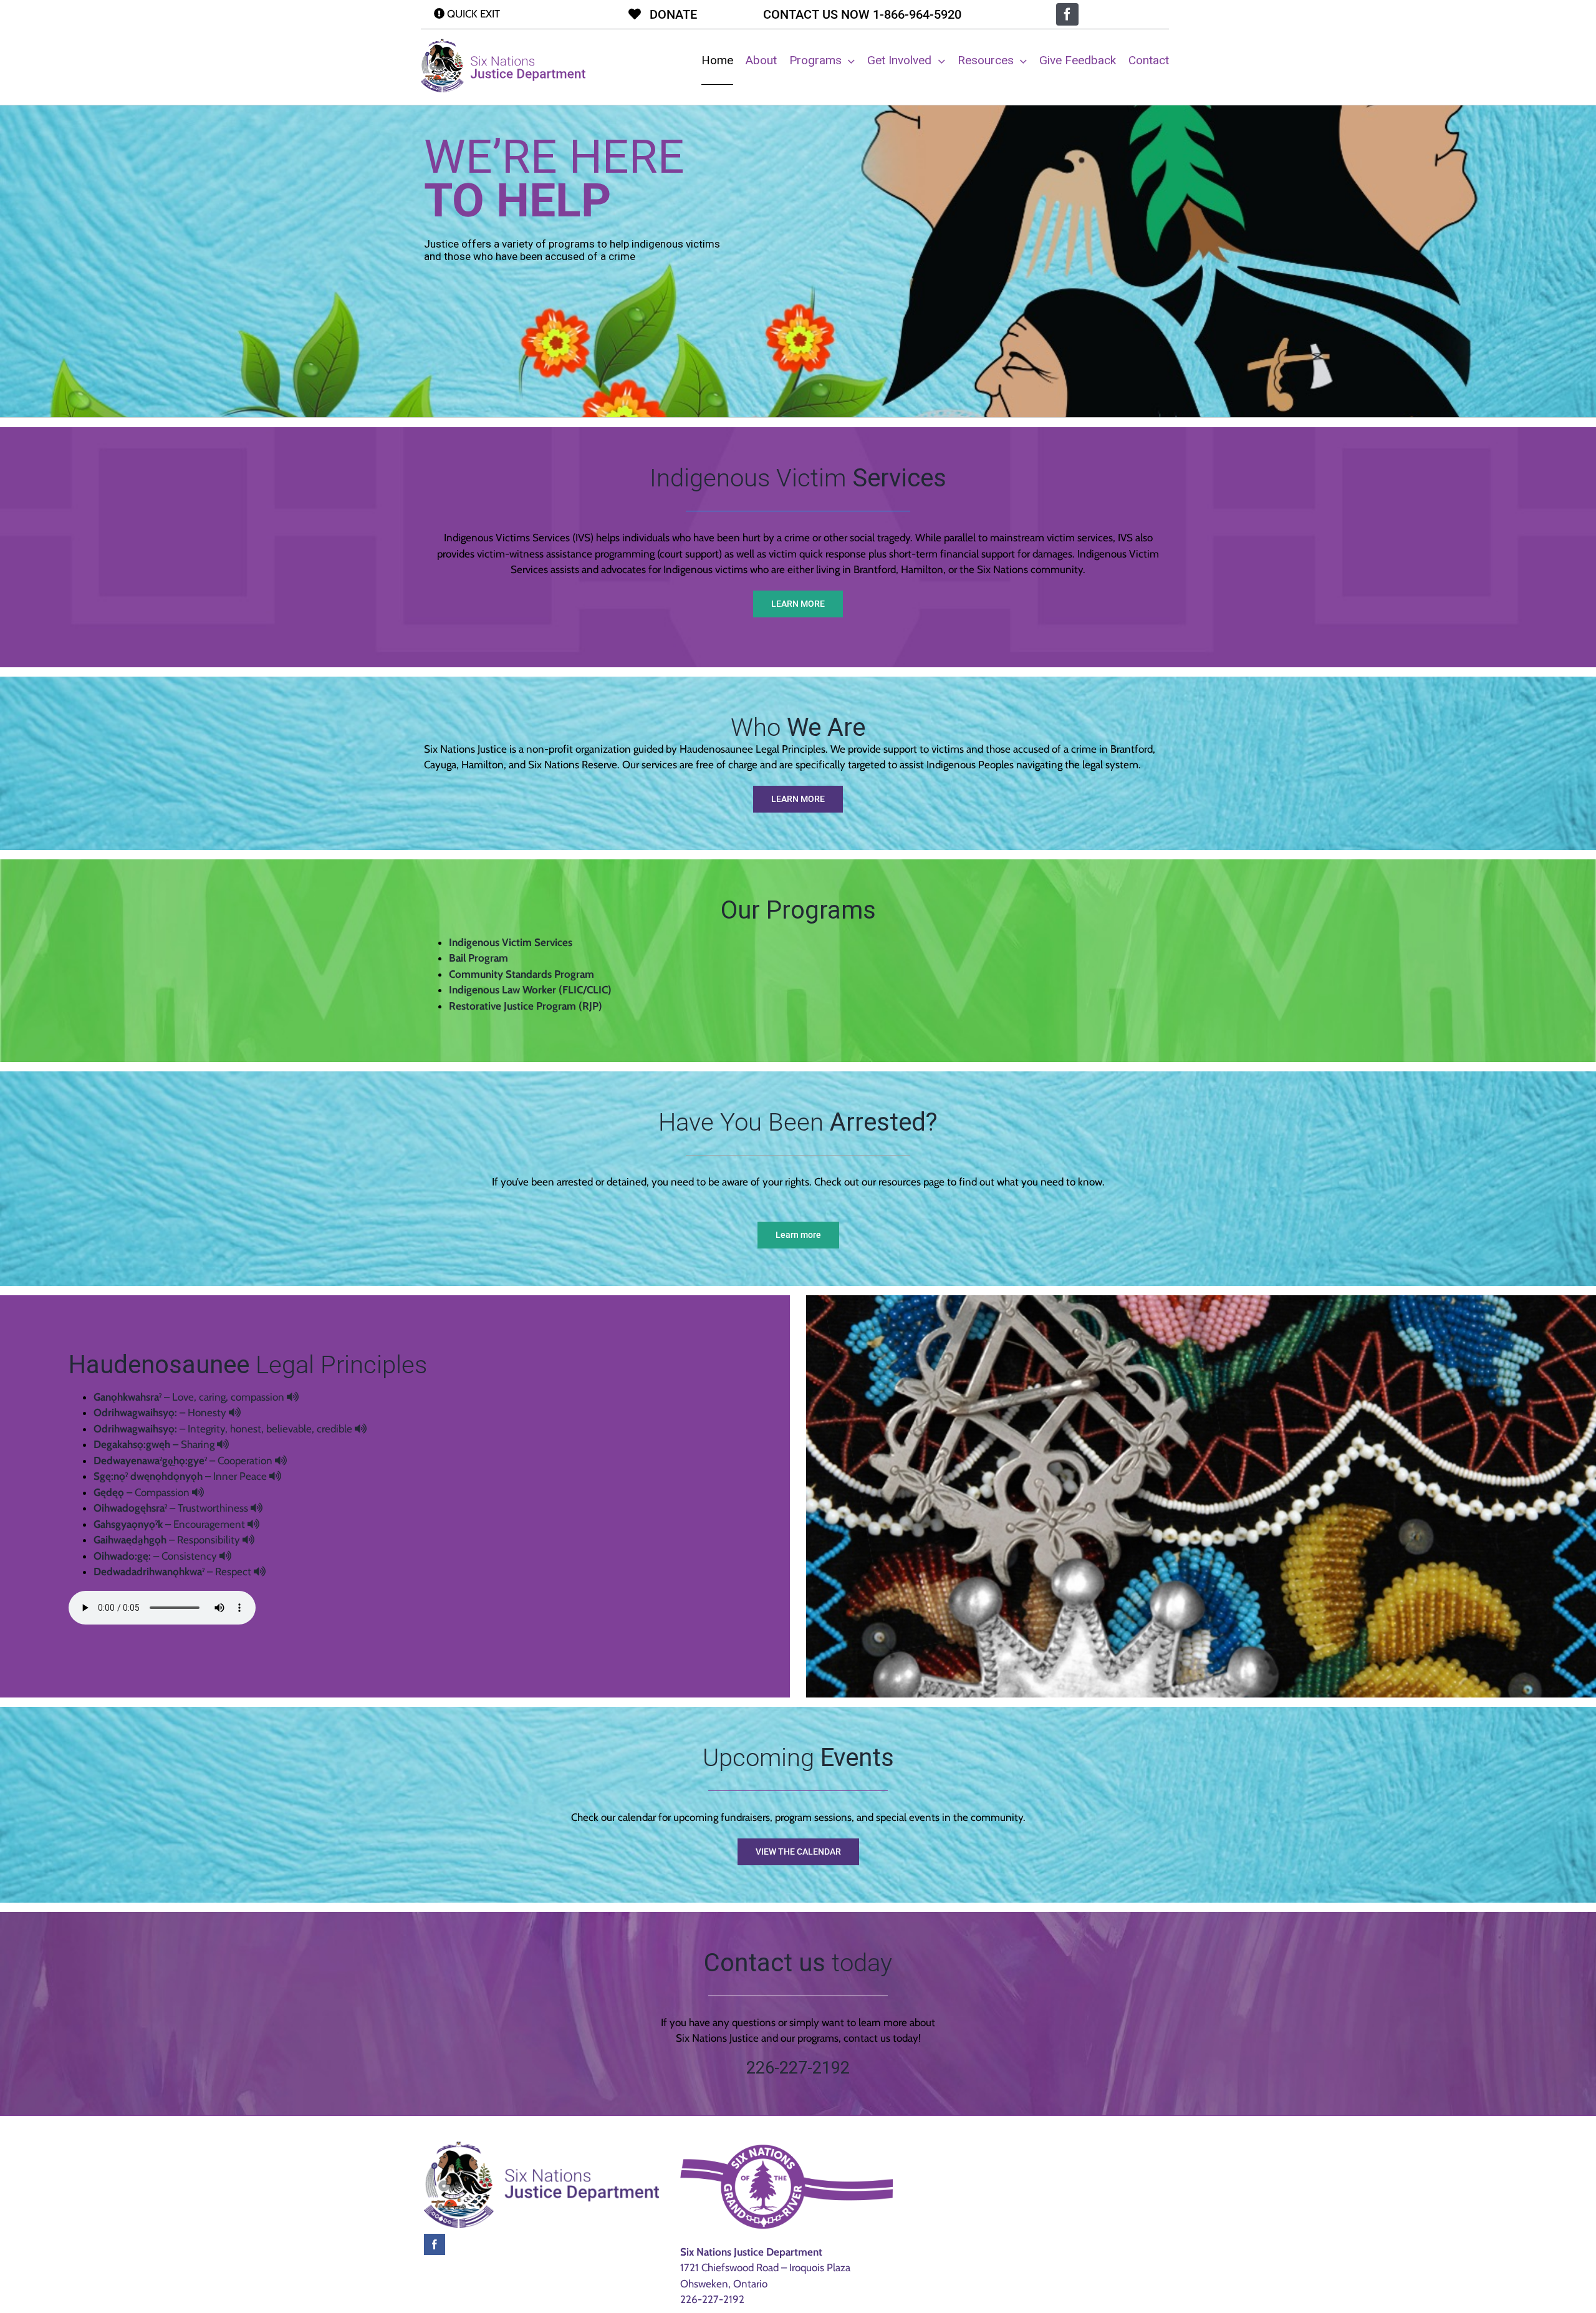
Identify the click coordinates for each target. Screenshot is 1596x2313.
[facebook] (1067, 14)
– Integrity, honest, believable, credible (224, 1429)
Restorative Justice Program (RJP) (526, 1006)
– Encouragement (171, 1524)
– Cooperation (184, 1461)
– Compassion (143, 1492)
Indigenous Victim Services (511, 942)
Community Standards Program (522, 974)
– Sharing (155, 1444)
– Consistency (156, 1556)
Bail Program (478, 958)
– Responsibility (168, 1540)
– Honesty (161, 1412)
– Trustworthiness (172, 1508)
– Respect (174, 1572)
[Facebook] (435, 2244)
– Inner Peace (181, 1476)
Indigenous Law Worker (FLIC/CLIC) (530, 990)
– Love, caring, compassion (190, 1397)
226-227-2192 (712, 2299)
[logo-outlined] (503, 44)
